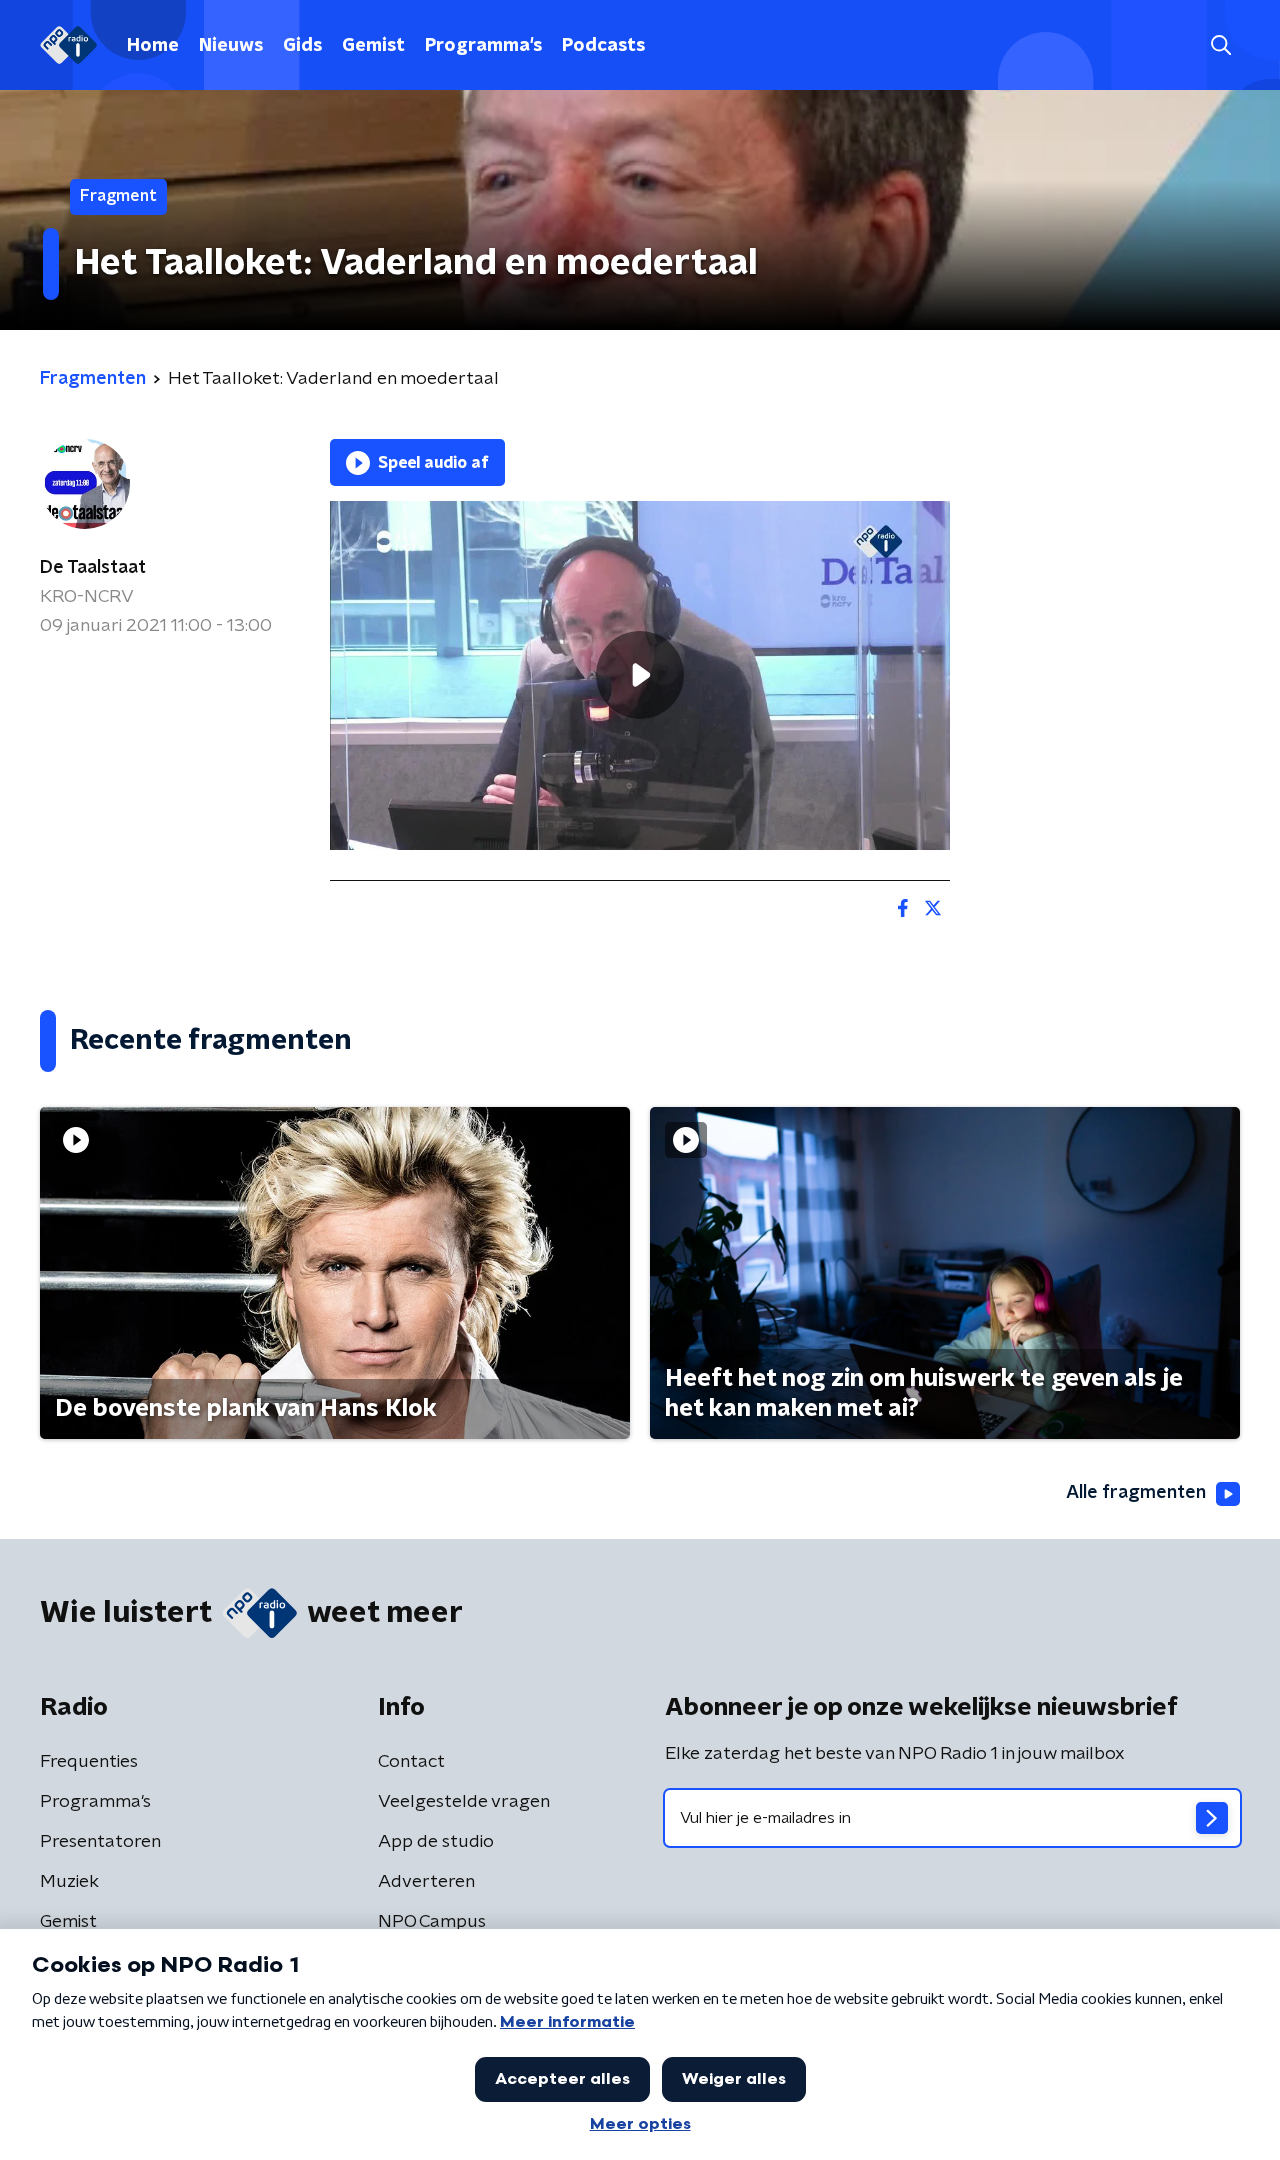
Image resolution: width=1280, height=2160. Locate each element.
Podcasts (603, 46)
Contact (411, 1762)
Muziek (69, 1882)
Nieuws (231, 46)
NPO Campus (432, 1922)
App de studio (436, 1842)
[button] (1220, 45)
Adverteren (426, 1882)
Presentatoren (100, 1842)
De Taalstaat (93, 568)
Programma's (483, 46)
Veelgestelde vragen (464, 1802)
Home (153, 46)
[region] (640, 675)
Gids (302, 46)
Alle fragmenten (1136, 1493)
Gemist (373, 46)
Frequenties (89, 1762)
